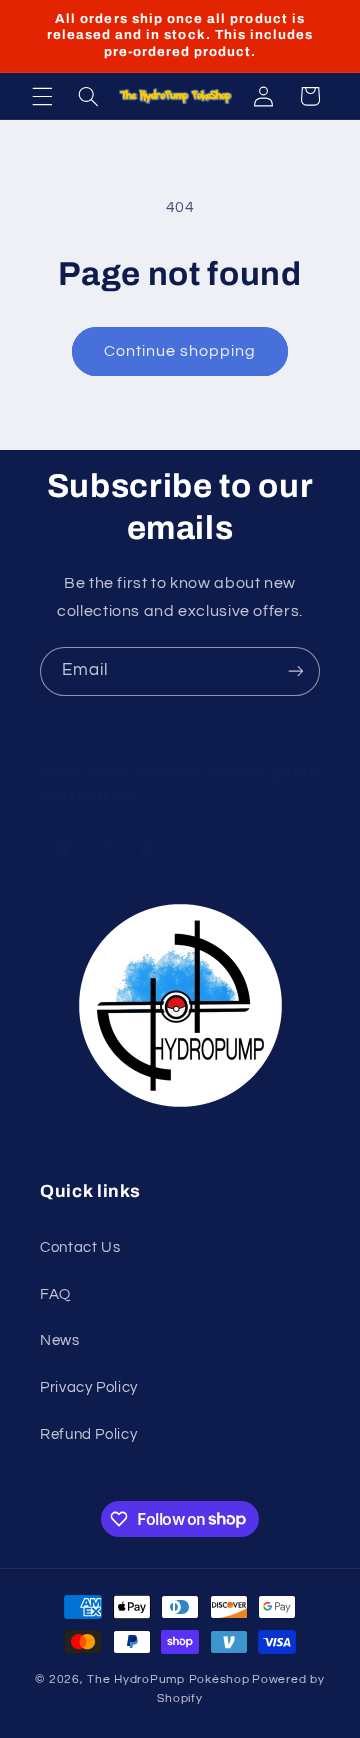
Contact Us (80, 1247)
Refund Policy (88, 1434)
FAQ (55, 1294)
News (60, 1340)
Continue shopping (180, 351)
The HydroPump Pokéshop (168, 1679)
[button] (42, 96)
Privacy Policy (89, 1387)
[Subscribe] (296, 671)
